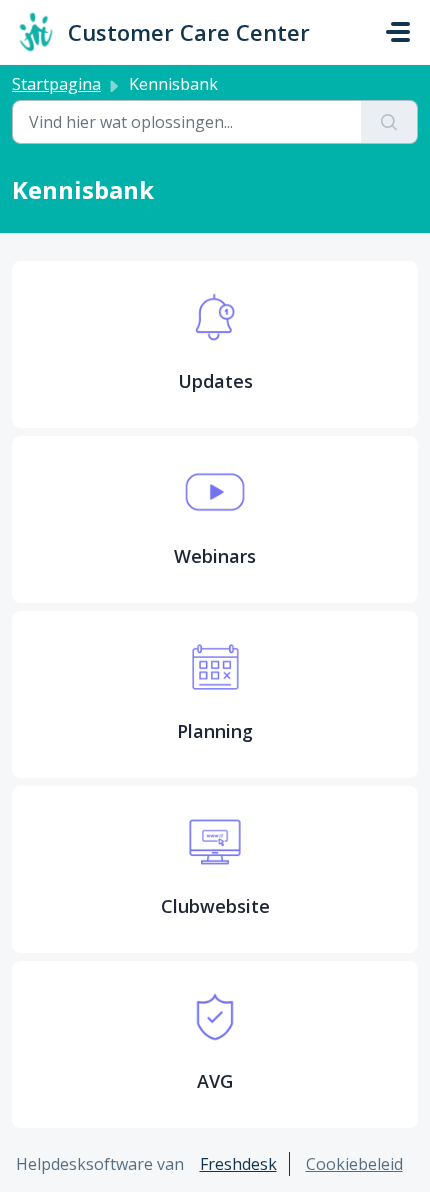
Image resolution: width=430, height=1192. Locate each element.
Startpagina (56, 84)
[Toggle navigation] (398, 32)
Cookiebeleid (354, 1164)
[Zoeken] (389, 122)
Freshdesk (238, 1164)
